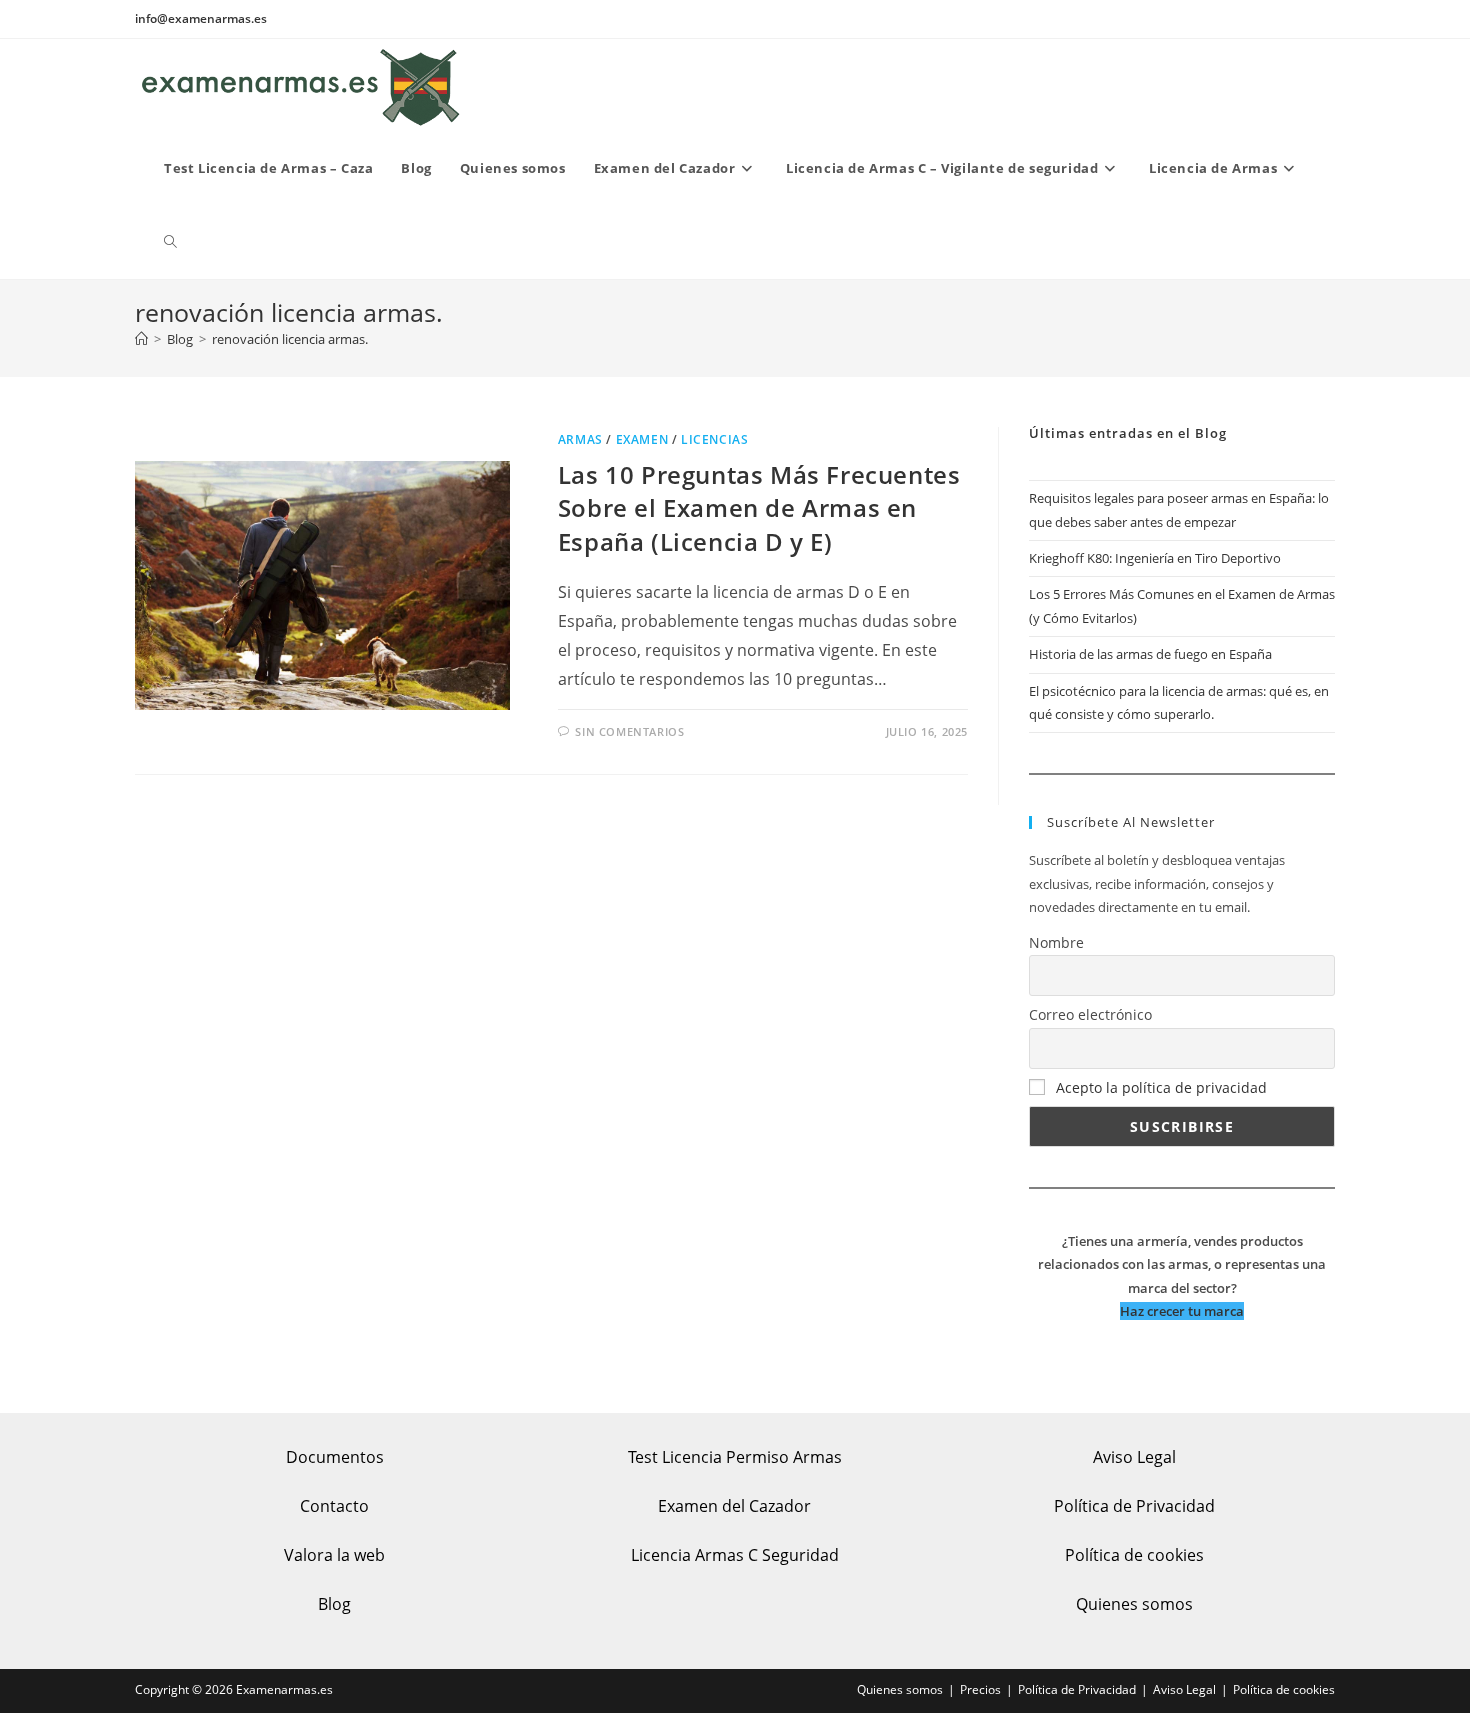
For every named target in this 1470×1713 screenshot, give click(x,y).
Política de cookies (1134, 1555)
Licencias (714, 439)
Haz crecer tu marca (1182, 1311)
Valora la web (334, 1555)
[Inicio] (141, 339)
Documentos (335, 1457)
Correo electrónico (1090, 1014)
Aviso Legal (1134, 1457)
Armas (580, 439)
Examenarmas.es (284, 1689)
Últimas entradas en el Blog (1128, 433)
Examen (642, 439)
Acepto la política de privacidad (1161, 1087)
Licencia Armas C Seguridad (735, 1555)
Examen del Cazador (734, 1506)
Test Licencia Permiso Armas (735, 1457)
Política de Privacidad (1134, 1506)
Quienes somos (1134, 1604)
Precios (980, 1689)
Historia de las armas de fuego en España (1150, 654)
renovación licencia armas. (290, 339)
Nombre (1056, 942)
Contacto (334, 1506)
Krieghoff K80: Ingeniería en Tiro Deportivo (1155, 558)
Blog (334, 1604)
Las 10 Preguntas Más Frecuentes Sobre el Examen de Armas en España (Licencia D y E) (759, 508)
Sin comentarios (629, 731)
